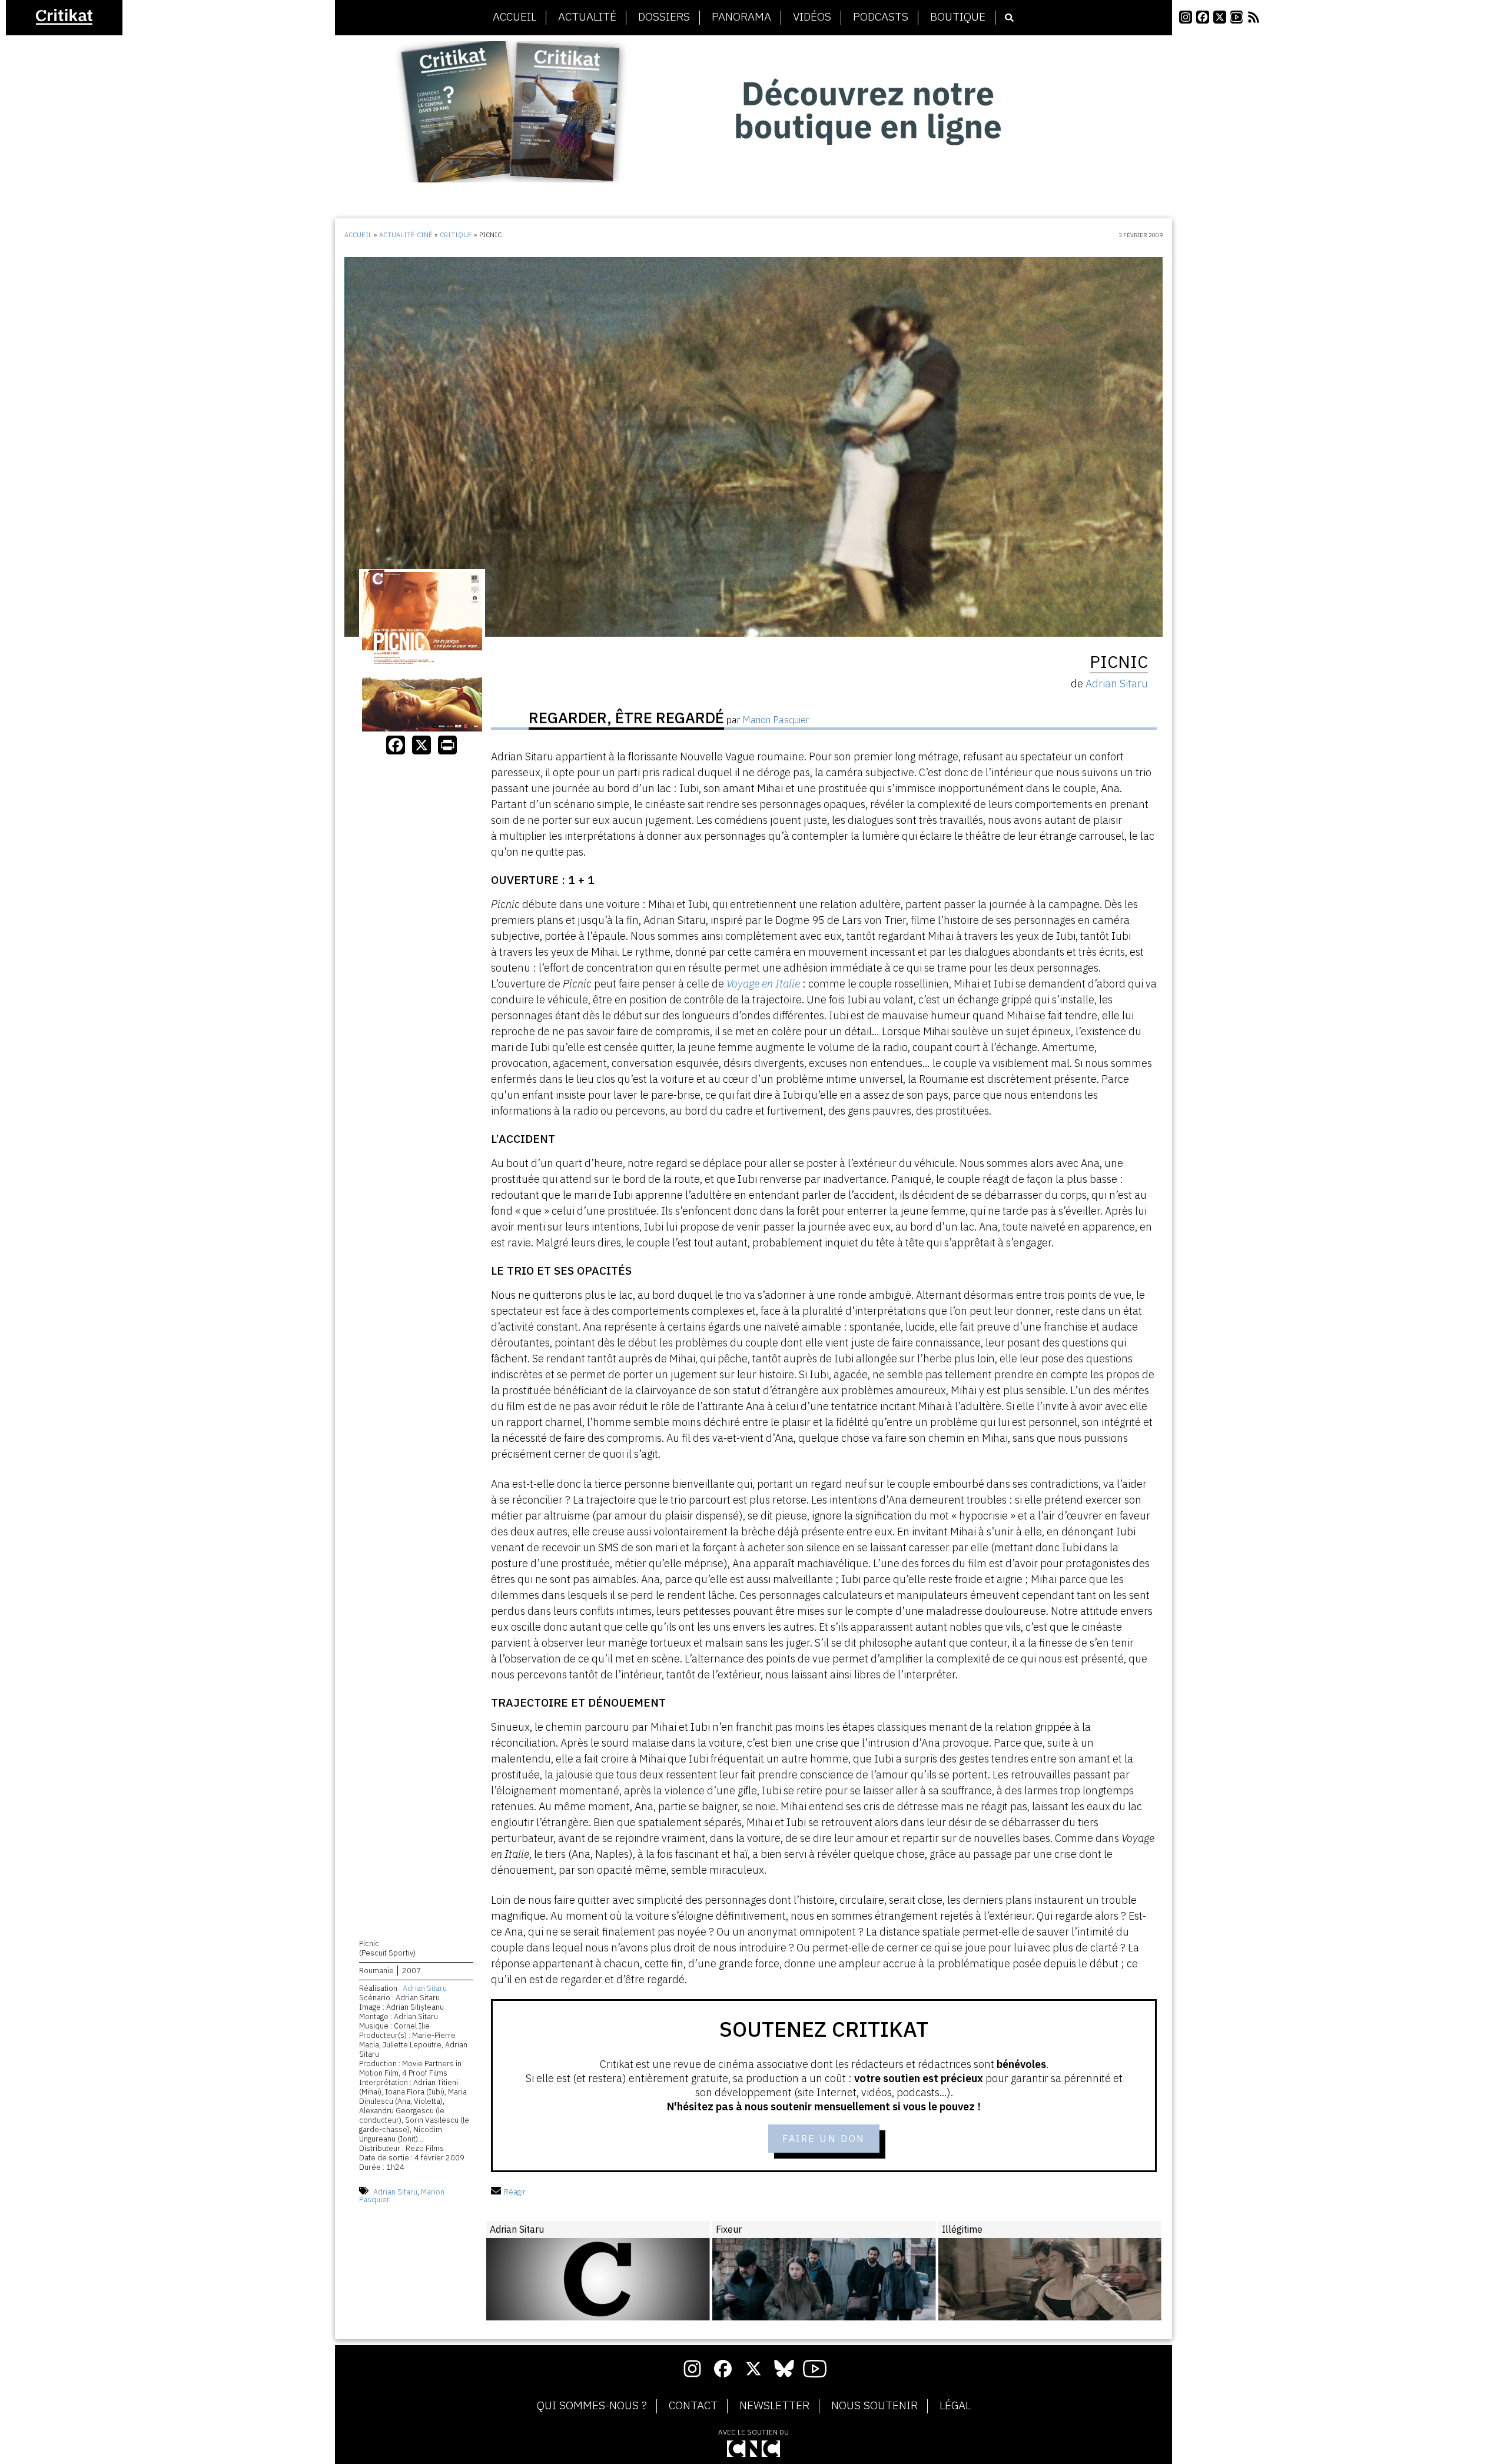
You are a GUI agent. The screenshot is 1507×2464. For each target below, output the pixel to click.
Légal (955, 2406)
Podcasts (881, 17)
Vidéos (812, 17)
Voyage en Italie (763, 984)
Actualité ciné (406, 235)
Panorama (741, 17)
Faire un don (824, 2139)
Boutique (958, 17)
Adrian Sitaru (425, 1988)
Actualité (587, 17)
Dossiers (664, 17)
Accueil (514, 17)
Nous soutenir (874, 2406)
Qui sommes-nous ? (592, 2406)
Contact (693, 2406)
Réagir (515, 2192)
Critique (456, 235)
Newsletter (774, 2406)
